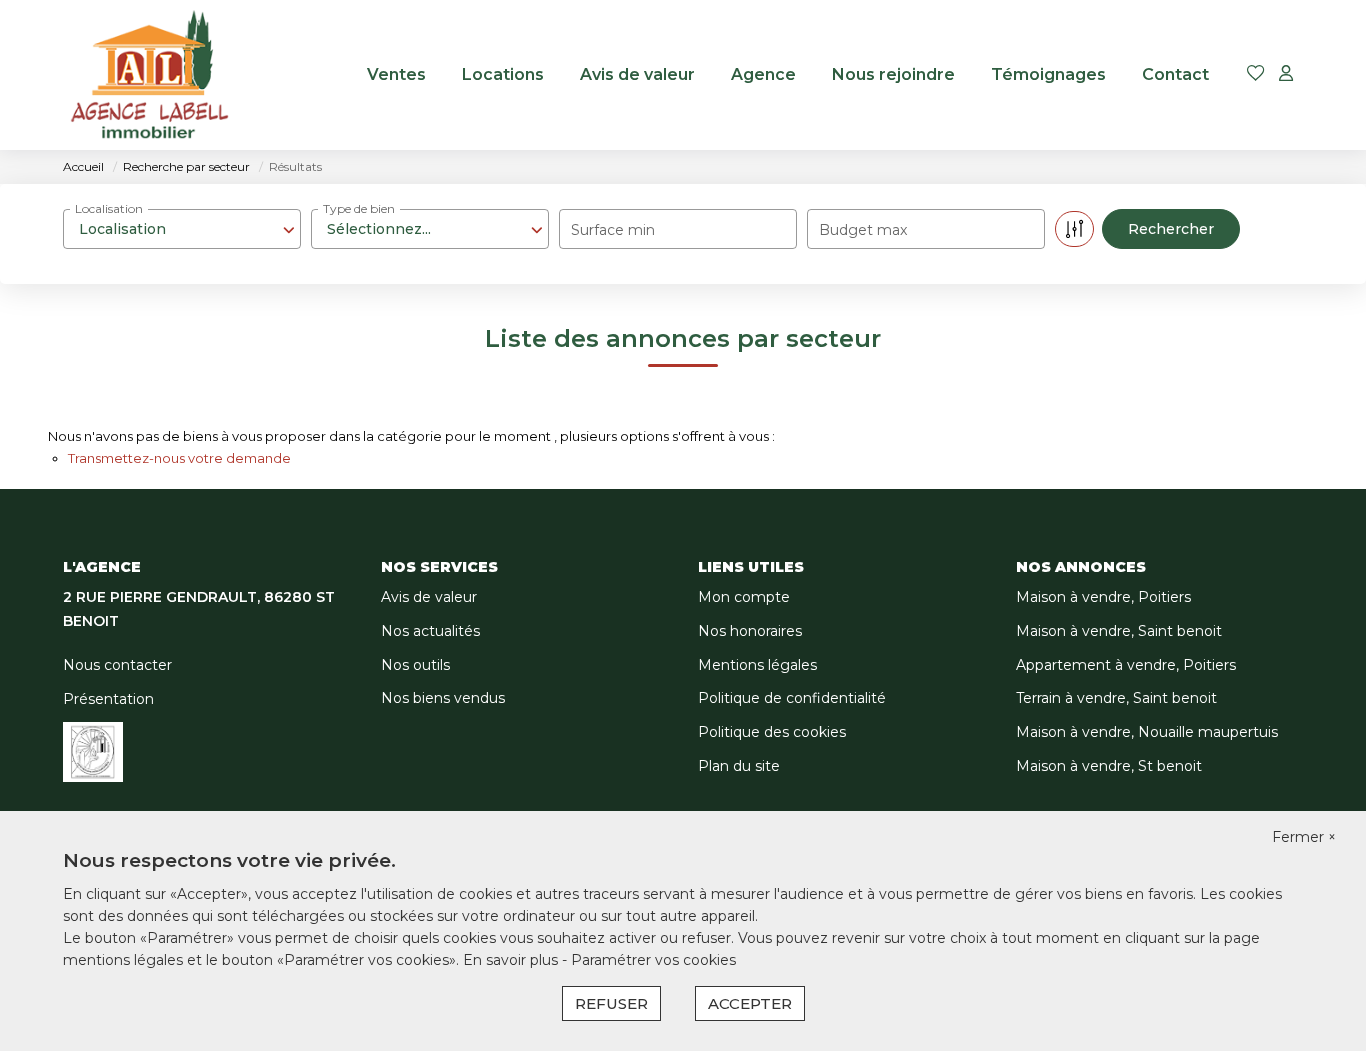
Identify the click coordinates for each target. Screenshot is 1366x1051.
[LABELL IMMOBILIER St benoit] (149, 75)
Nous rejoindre (893, 74)
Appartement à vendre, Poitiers (1126, 665)
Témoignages (1048, 74)
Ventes (396, 74)
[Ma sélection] (1256, 74)
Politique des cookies (772, 732)
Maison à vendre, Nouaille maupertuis (1147, 732)
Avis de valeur (637, 74)
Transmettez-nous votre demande (179, 458)
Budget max (863, 230)
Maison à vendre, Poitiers (1103, 597)
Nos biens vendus (443, 698)
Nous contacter (117, 665)
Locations (503, 74)
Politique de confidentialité (792, 698)
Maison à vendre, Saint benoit (1119, 631)
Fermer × (1304, 837)
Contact (1175, 74)
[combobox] (182, 229)
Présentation (108, 699)
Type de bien (359, 208)
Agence (763, 74)
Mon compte (744, 597)
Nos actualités (430, 631)
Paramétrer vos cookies (653, 960)
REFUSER (611, 1003)
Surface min (613, 230)
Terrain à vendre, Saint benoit (1116, 698)
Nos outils (415, 665)
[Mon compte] (1286, 74)
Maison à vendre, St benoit (1109, 766)
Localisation (109, 208)
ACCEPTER (750, 1003)
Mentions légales (757, 665)
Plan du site (739, 766)
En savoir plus (512, 960)
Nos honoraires (750, 631)
